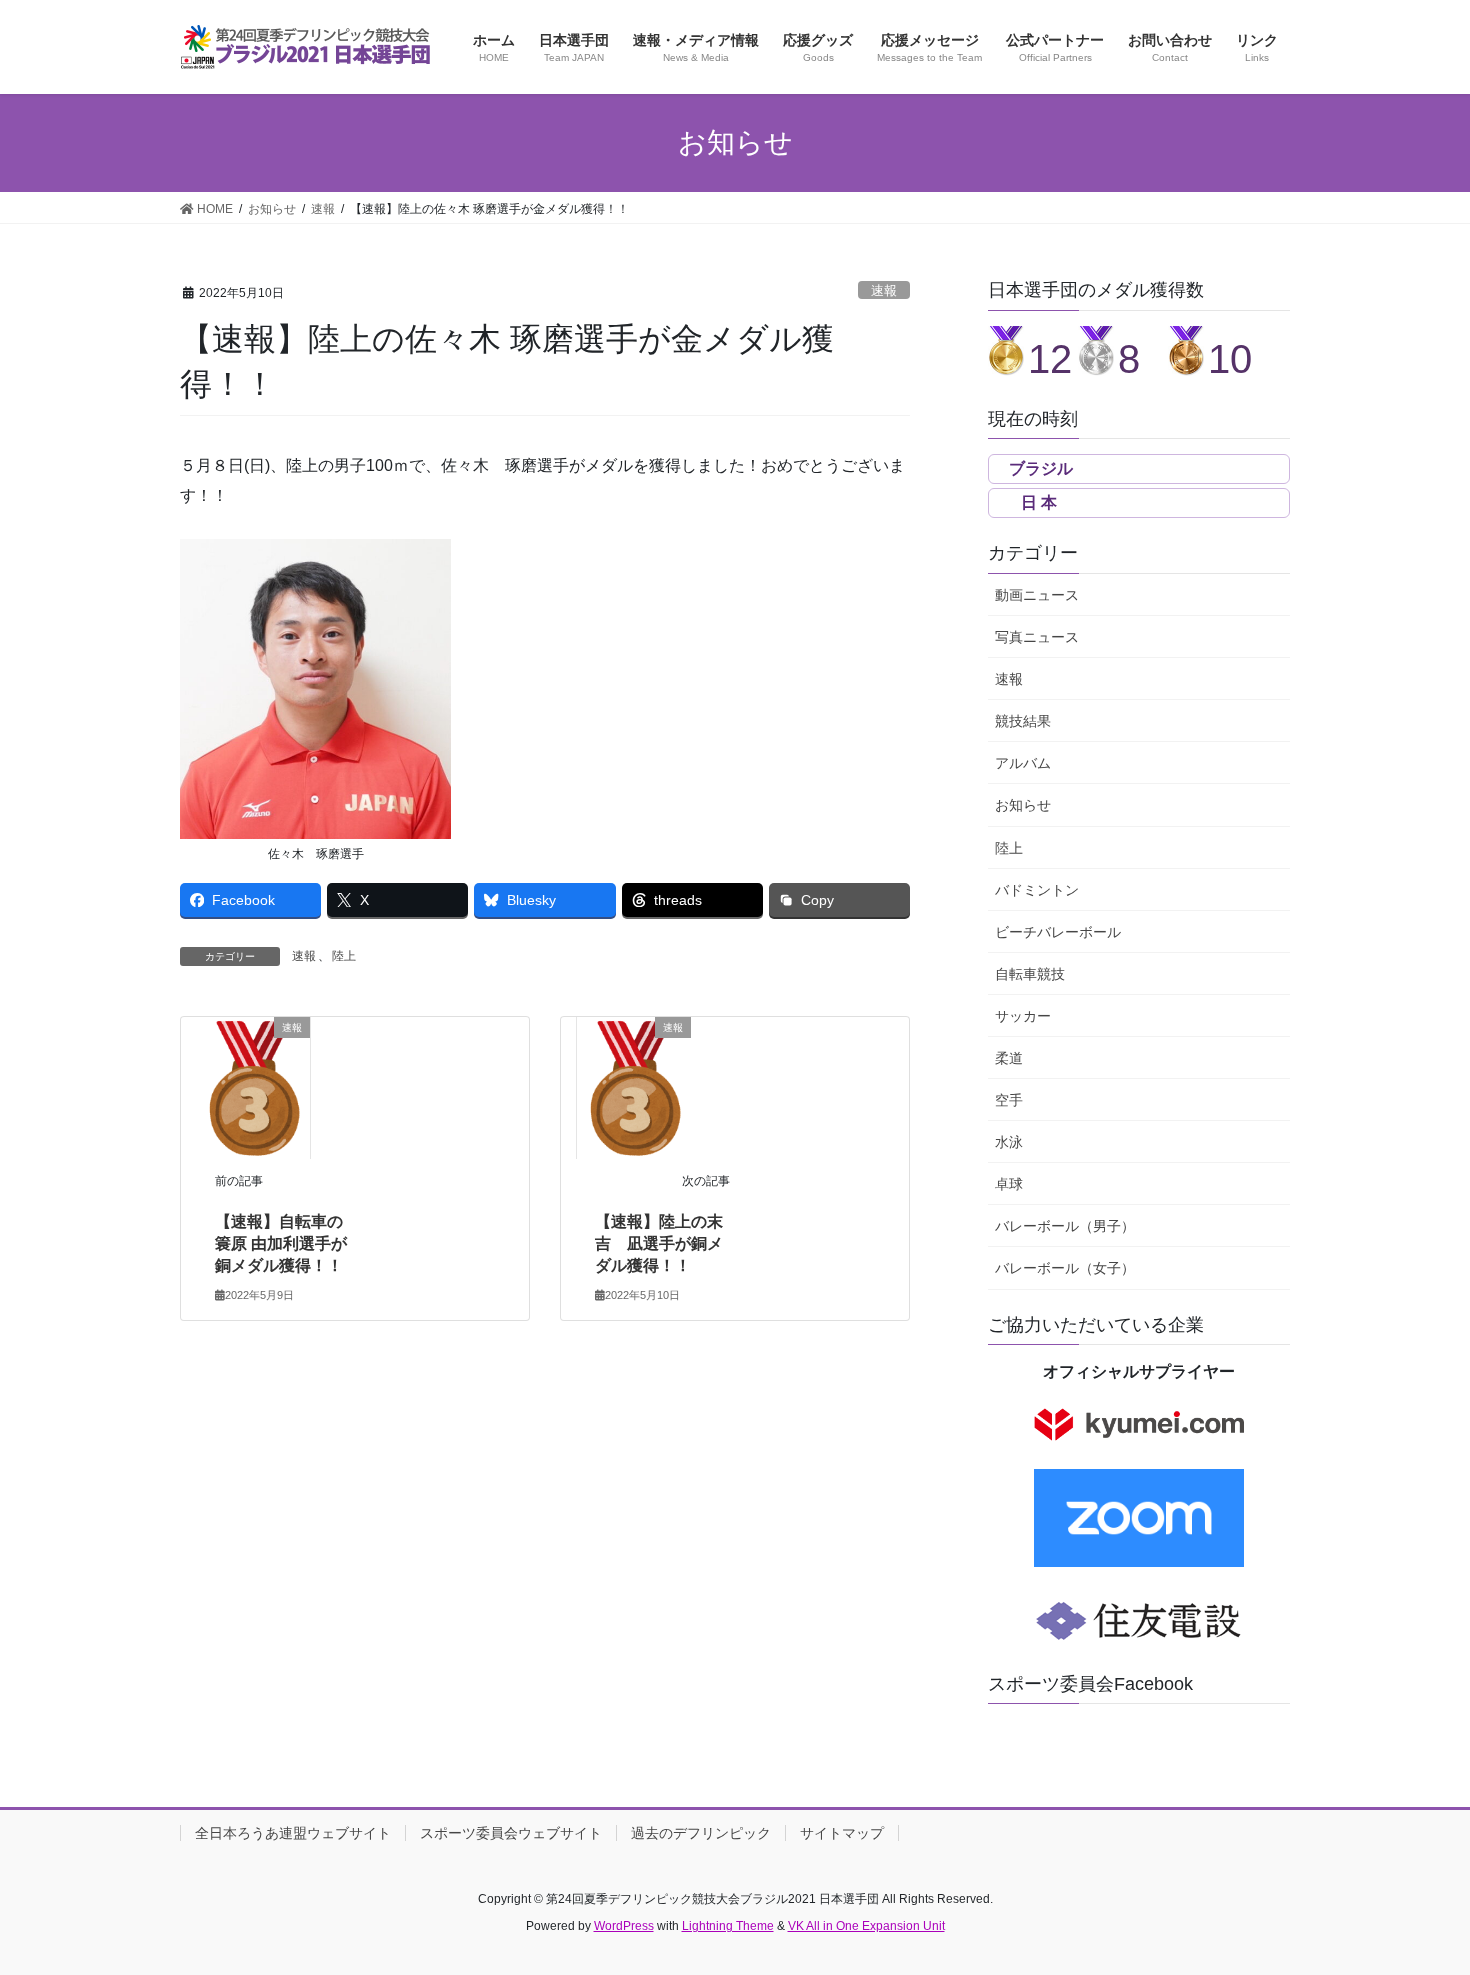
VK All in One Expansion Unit (866, 1926)
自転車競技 (1030, 974)
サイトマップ (842, 1833)
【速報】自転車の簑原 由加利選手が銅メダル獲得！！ (281, 1244)
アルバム (1023, 763)
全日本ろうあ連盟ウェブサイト (293, 1833)
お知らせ (1023, 805)
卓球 (1009, 1184)
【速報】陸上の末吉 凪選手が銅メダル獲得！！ (659, 1244)
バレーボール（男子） (1065, 1226)
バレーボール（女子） (1065, 1268)
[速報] (253, 1086)
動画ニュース (1037, 595)
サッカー (1023, 1016)
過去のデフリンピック (701, 1833)
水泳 (1009, 1142)
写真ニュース (1037, 637)
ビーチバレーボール (1058, 932)
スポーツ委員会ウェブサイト (511, 1833)
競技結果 (1023, 721)
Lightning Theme (728, 1926)
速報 (884, 290)
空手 (1009, 1100)
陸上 (344, 956)
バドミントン (1037, 890)
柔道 (1009, 1058)
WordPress (624, 1926)
